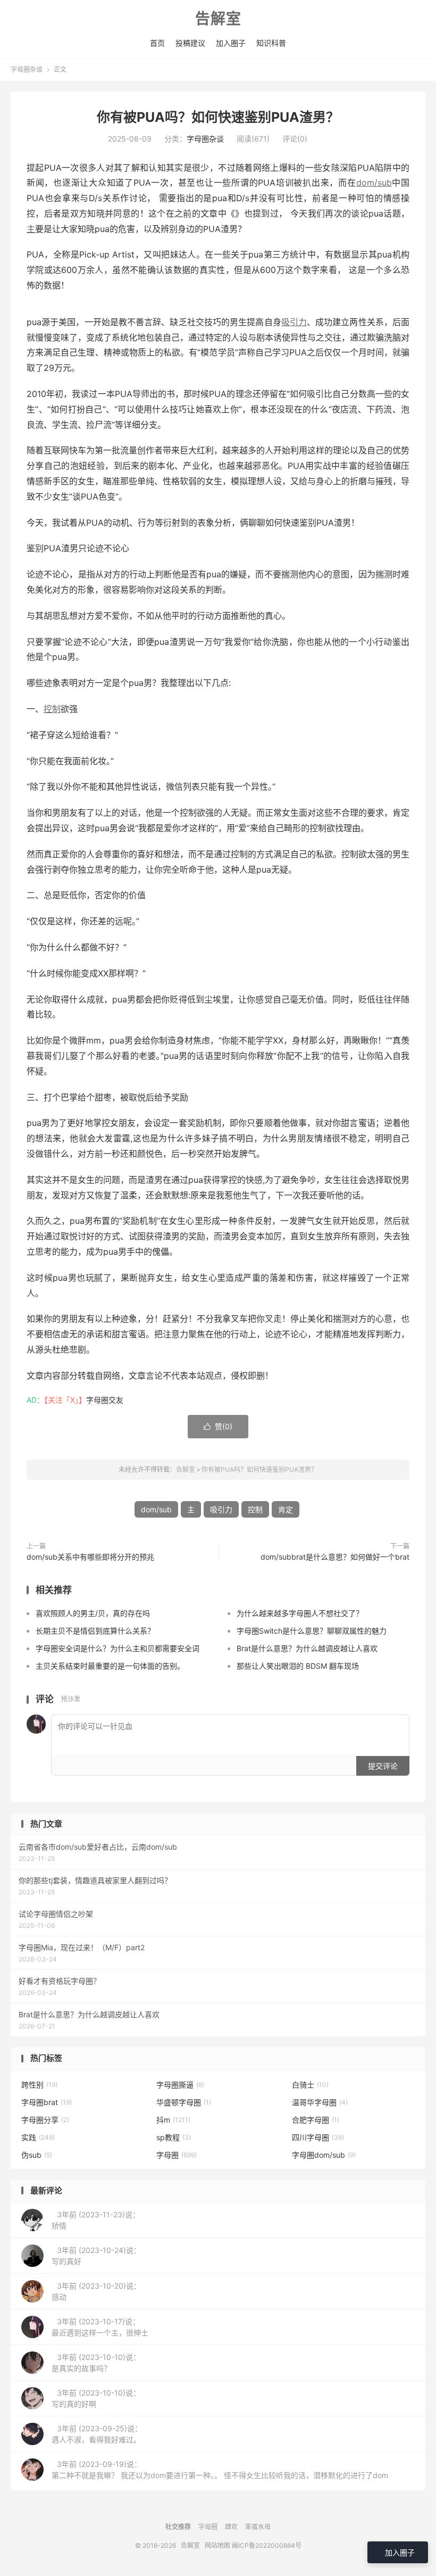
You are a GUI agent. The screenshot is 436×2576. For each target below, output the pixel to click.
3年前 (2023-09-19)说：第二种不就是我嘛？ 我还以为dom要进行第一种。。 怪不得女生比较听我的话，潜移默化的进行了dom (220, 2470)
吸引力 (294, 322)
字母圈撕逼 (180, 2085)
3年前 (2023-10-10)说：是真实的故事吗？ (96, 2363)
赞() (218, 1426)
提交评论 (383, 1766)
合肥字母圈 (316, 2120)
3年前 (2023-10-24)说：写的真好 (96, 2256)
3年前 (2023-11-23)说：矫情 (96, 2220)
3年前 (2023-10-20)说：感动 (96, 2291)
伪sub (37, 2155)
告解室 (218, 19)
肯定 (286, 1509)
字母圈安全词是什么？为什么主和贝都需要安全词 (118, 1648)
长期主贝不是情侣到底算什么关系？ (95, 1631)
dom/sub (374, 183)
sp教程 (174, 2137)
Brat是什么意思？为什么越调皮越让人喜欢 (307, 1648)
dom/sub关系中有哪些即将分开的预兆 (90, 1557)
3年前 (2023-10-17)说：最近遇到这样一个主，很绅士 (100, 2327)
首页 (157, 43)
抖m (173, 2120)
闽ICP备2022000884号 (267, 2545)
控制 (52, 709)
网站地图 (217, 2545)
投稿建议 (190, 43)
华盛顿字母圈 (184, 2102)
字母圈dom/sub (324, 2155)
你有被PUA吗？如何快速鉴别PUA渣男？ (218, 117)
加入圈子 (231, 43)
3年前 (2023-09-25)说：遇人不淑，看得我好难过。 (97, 2434)
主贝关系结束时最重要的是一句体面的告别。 (110, 1666)
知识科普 (271, 43)
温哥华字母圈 (320, 2102)
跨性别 (39, 2085)
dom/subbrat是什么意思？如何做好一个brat (335, 1557)
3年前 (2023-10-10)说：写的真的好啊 (96, 2398)
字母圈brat (47, 2102)
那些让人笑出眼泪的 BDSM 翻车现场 (298, 1666)
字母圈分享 (45, 2120)
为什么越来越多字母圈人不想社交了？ (300, 1613)
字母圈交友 (105, 1400)
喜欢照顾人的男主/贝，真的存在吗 (93, 1613)
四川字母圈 (318, 2137)
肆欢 (231, 2527)
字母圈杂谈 (27, 69)
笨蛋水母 (258, 2527)
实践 (38, 2137)
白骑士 (310, 2085)
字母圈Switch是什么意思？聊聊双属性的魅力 (312, 1631)
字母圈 (177, 2155)
